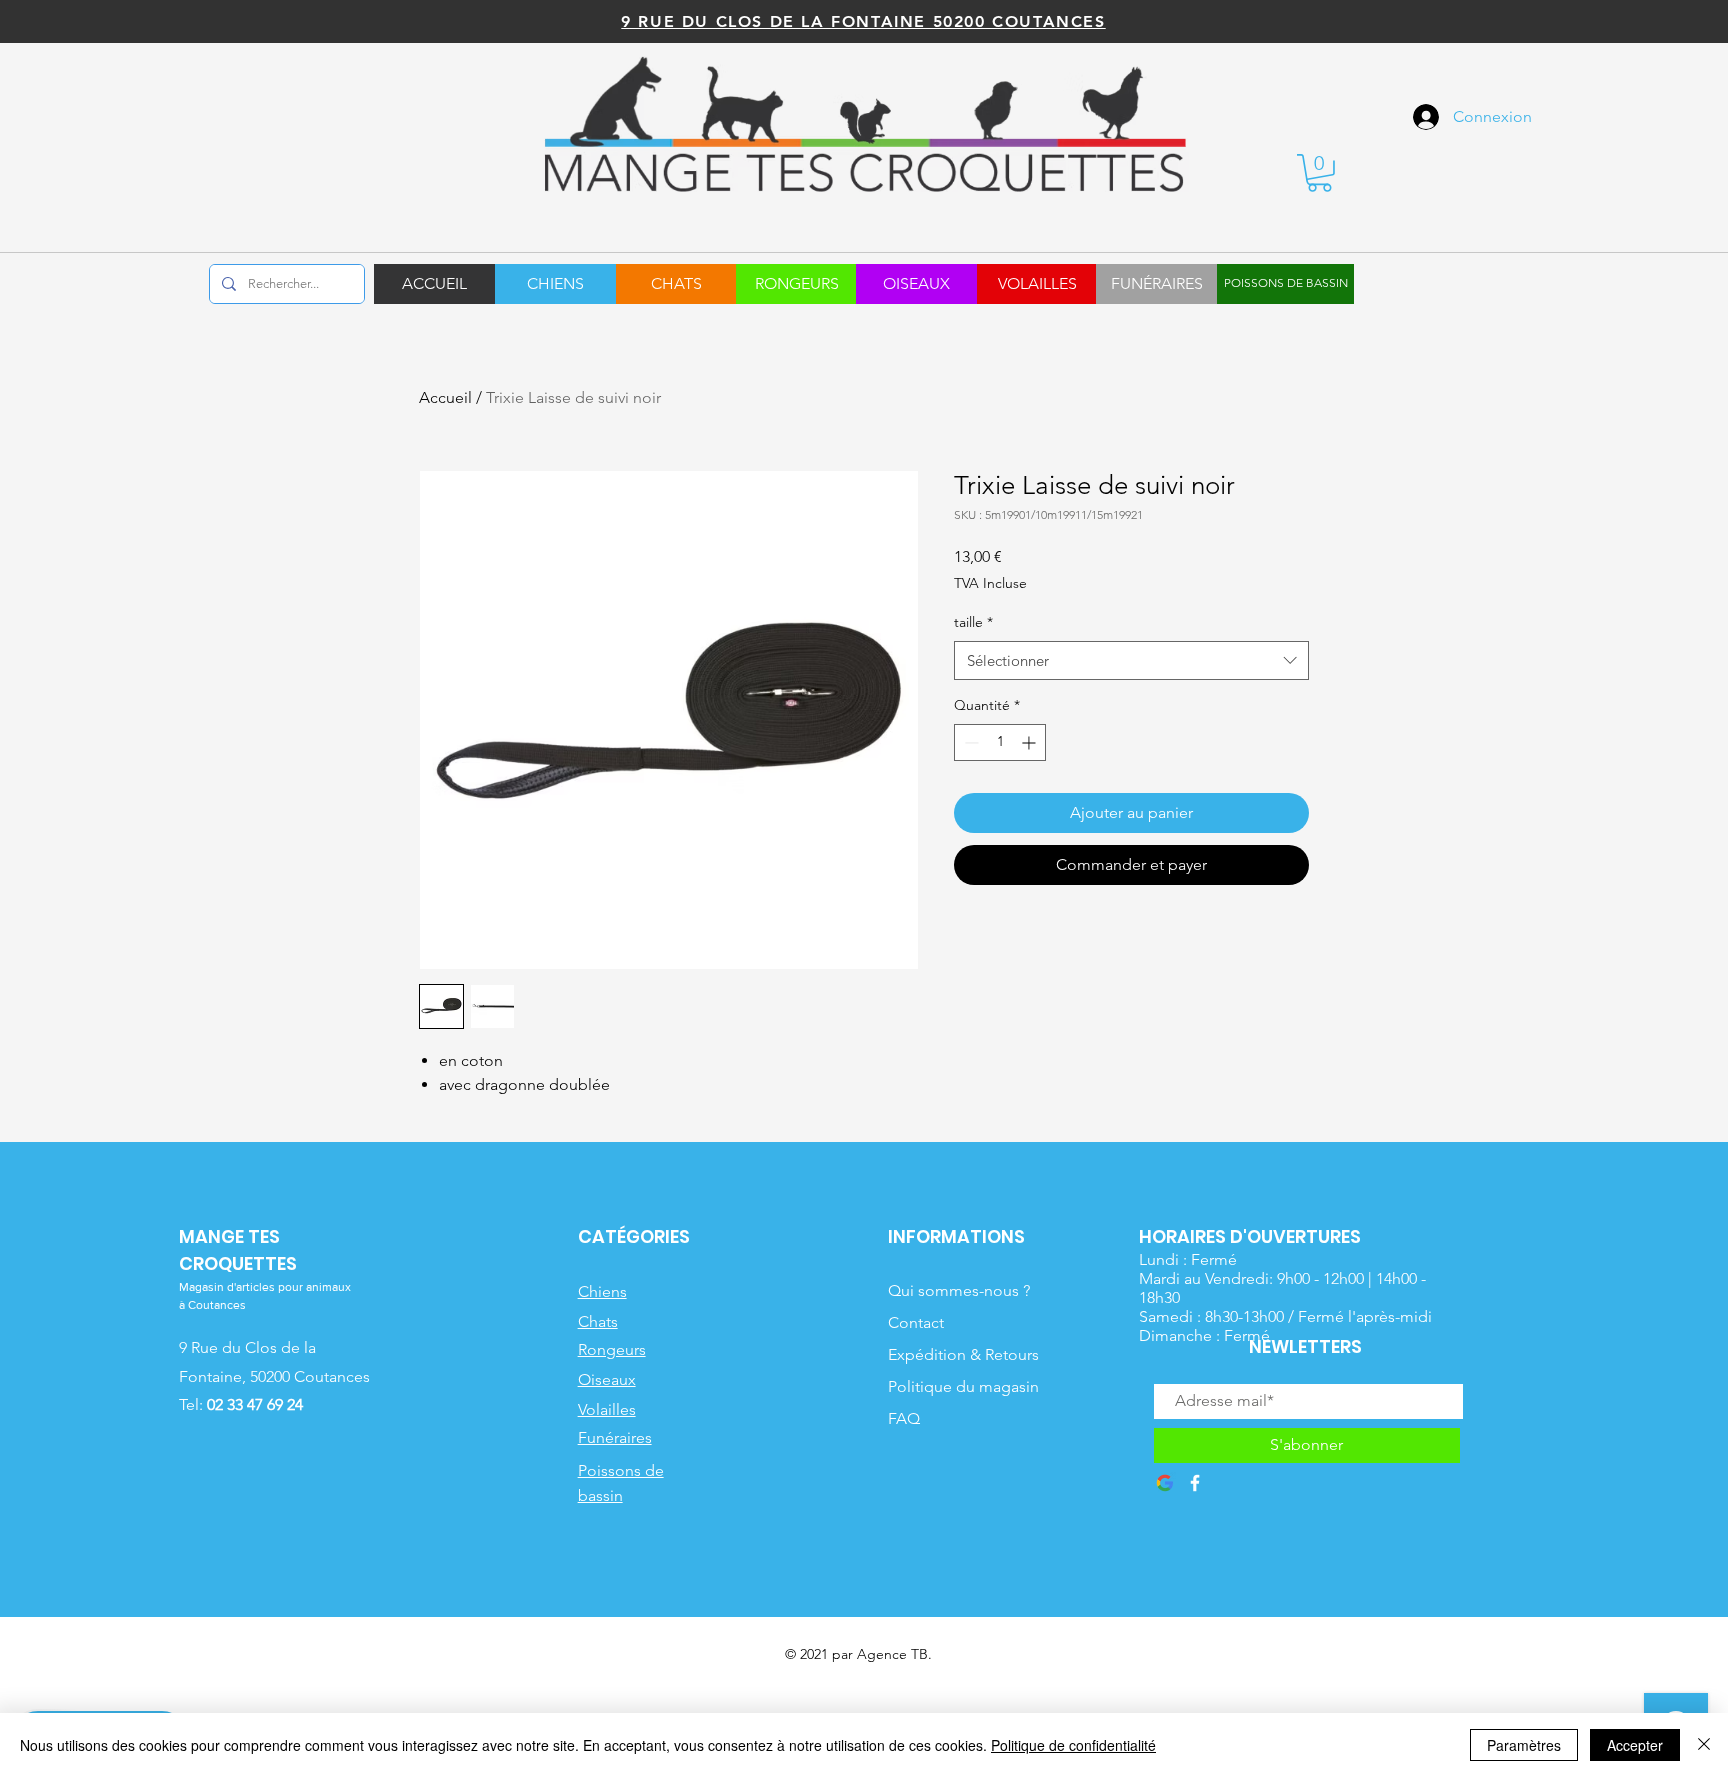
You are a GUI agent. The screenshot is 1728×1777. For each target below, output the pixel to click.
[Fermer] (1704, 1745)
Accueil (445, 397)
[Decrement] (969, 742)
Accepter (1635, 1745)
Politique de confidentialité (1073, 1745)
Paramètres (1524, 1745)
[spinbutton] (1000, 742)
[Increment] (1030, 742)
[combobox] (1131, 660)
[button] (1319, 173)
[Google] (1165, 1483)
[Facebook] (1195, 1483)
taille (973, 622)
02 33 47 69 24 (255, 1404)
